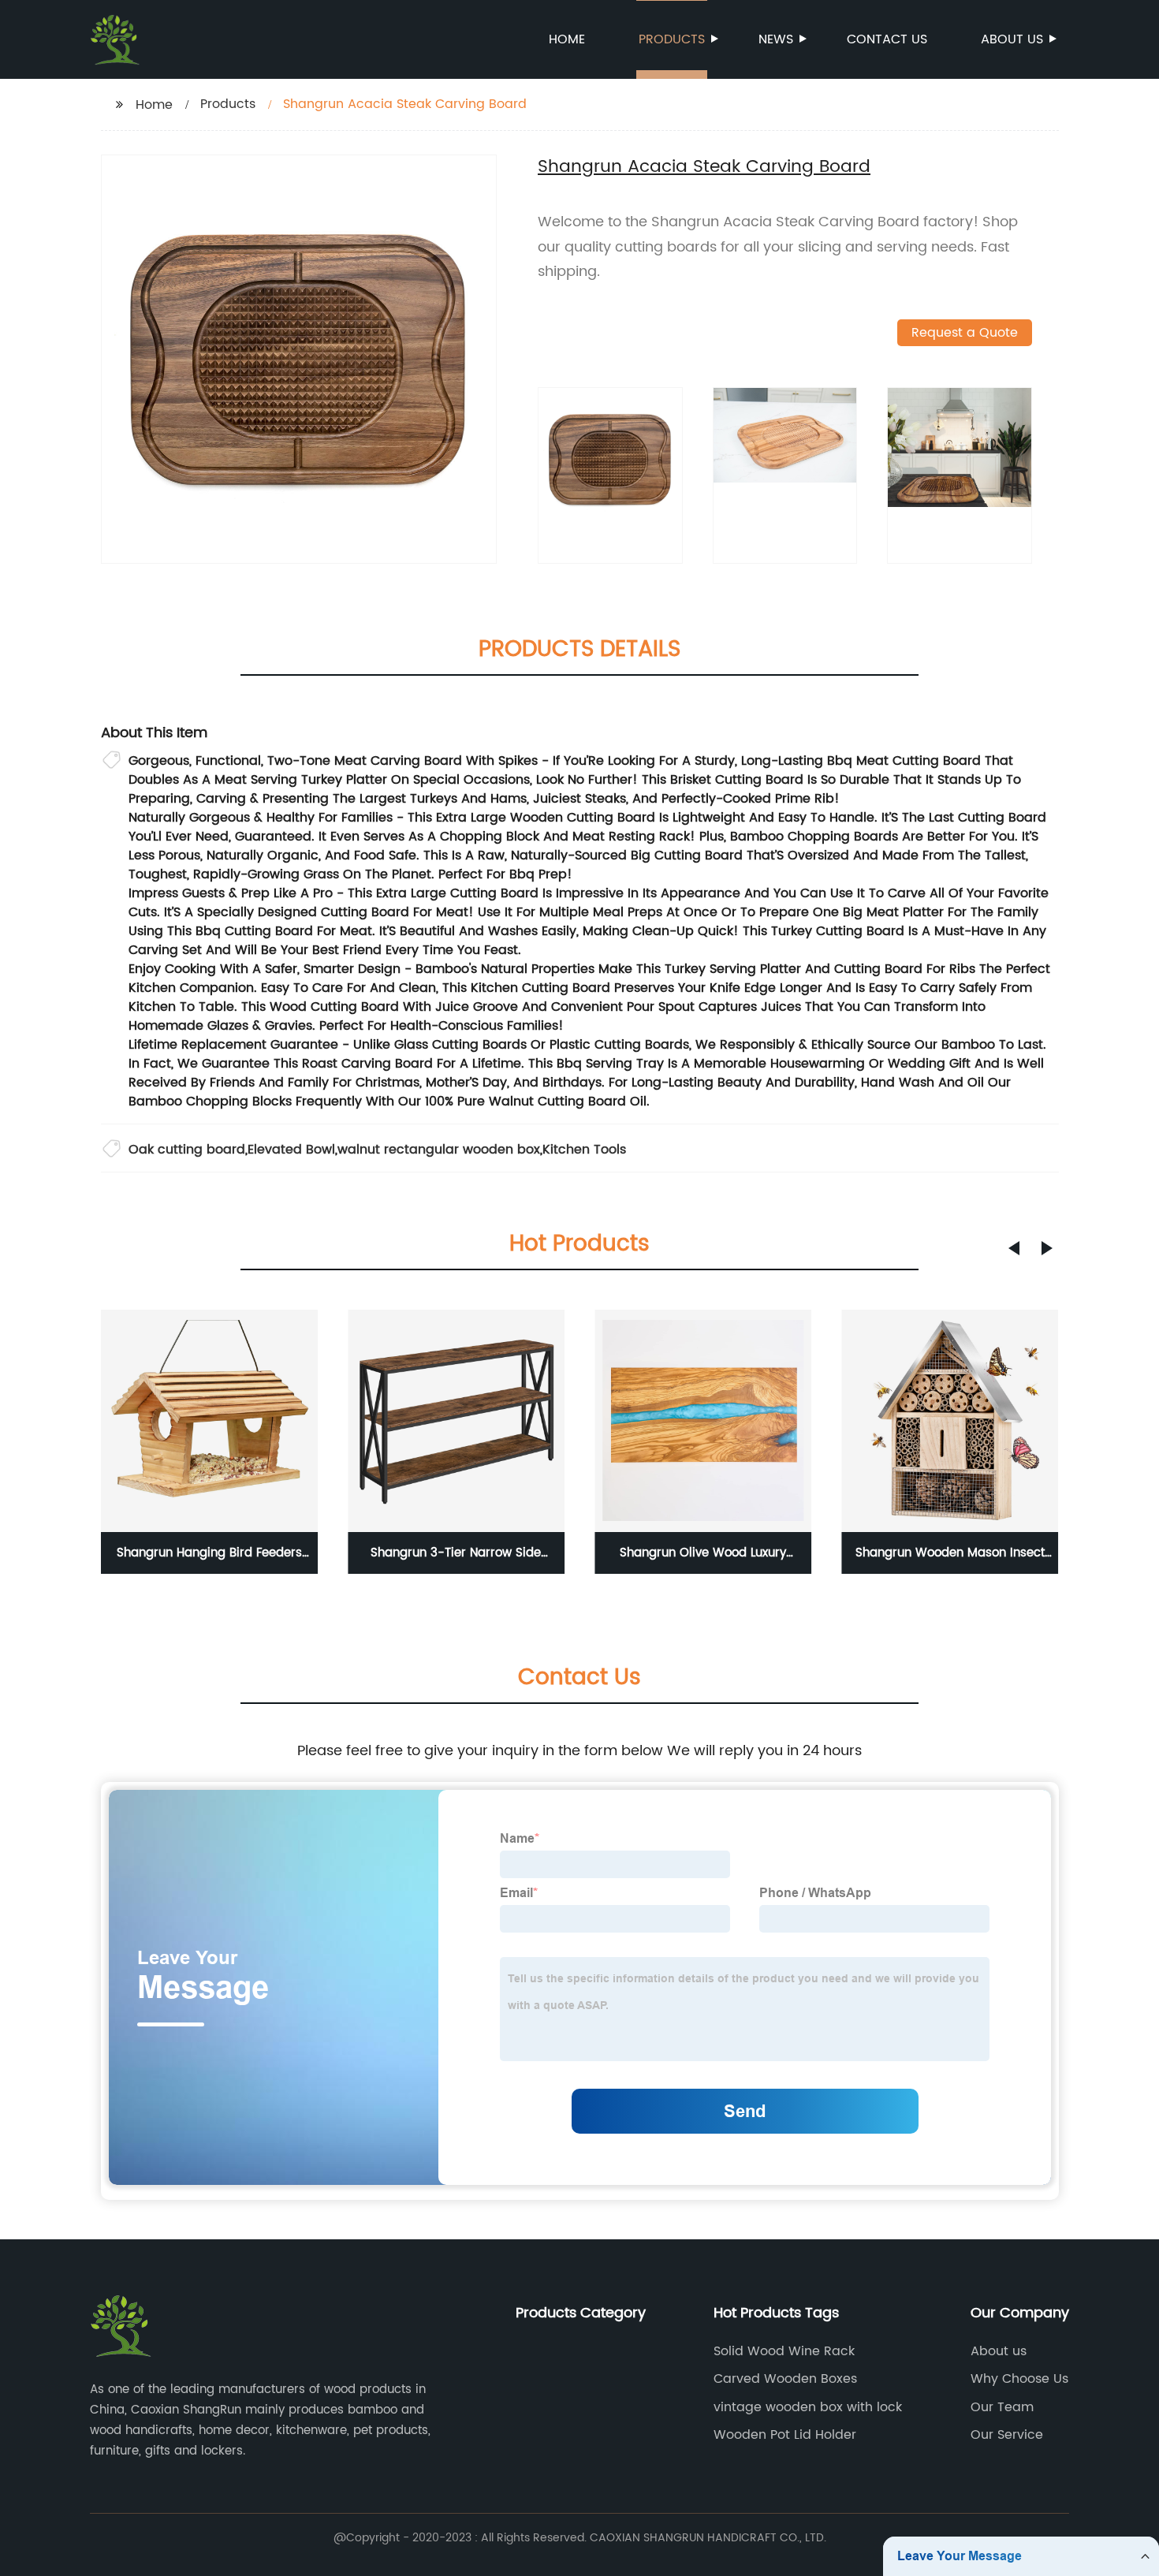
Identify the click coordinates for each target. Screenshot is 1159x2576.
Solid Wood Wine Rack (784, 2351)
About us (1012, 39)
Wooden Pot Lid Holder (785, 2435)
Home (567, 39)
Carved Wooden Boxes (785, 2379)
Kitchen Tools (584, 1150)
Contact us (887, 39)
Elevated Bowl (291, 1150)
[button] (1014, 1248)
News (776, 39)
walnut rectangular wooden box (439, 1150)
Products (672, 39)
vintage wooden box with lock (808, 2407)
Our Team (1002, 2407)
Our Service (1007, 2435)
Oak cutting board (187, 1150)
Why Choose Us (1019, 2379)
